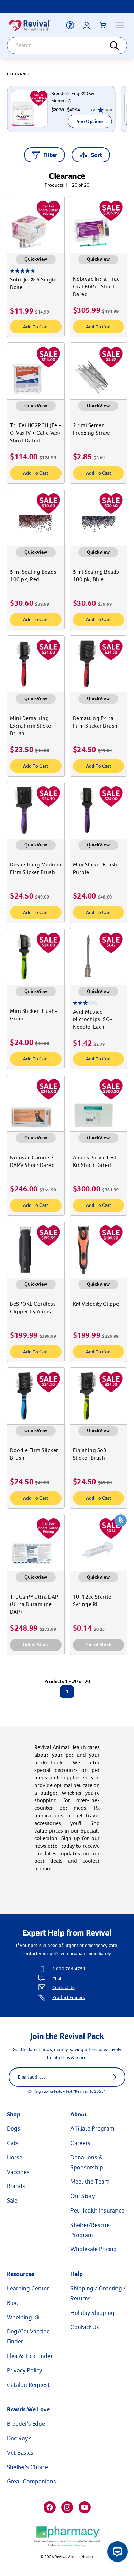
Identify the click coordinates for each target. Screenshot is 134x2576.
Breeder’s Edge (26, 2424)
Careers (80, 2143)
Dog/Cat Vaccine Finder (28, 2336)
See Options (90, 121)
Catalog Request (28, 2385)
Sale (12, 2200)
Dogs (14, 2128)
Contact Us (63, 1987)
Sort (97, 155)
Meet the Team (90, 2182)
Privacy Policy (24, 2370)
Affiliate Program (92, 2128)
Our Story (83, 2196)
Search (119, 46)
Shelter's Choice (27, 2467)
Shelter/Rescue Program (90, 2230)
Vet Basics (20, 2453)
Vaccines (18, 2172)
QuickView (36, 259)
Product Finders (69, 1997)
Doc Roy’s (19, 2438)
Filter (50, 155)
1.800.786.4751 (69, 1969)
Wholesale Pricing (94, 2249)
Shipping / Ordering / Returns (98, 2293)
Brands (16, 2186)
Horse (15, 2157)
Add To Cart (36, 327)
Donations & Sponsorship (87, 2162)
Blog (13, 2303)
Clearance (19, 74)
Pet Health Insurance (97, 2210)
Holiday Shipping (92, 2313)
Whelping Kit (24, 2317)
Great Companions (31, 2481)
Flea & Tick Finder (30, 2356)
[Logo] (34, 25)
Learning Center (28, 2288)
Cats (13, 2143)
